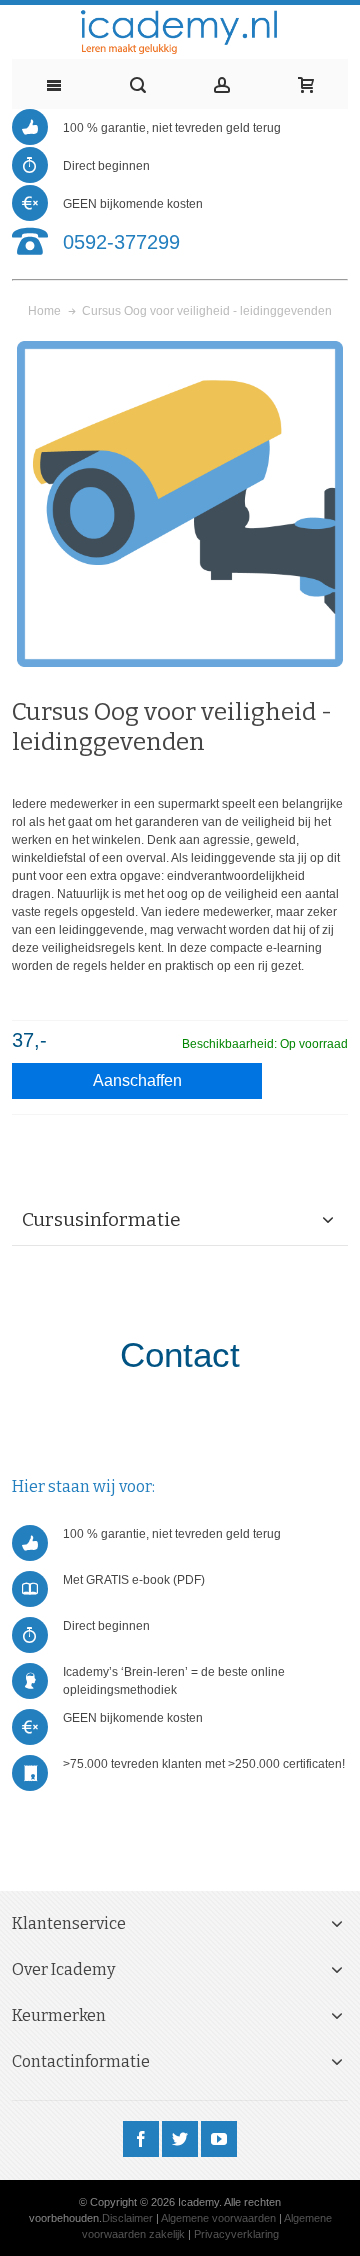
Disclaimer (127, 2218)
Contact (180, 1354)
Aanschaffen (137, 1080)
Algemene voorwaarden (218, 2218)
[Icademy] (180, 32)
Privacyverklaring (236, 2234)
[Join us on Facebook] (142, 2140)
